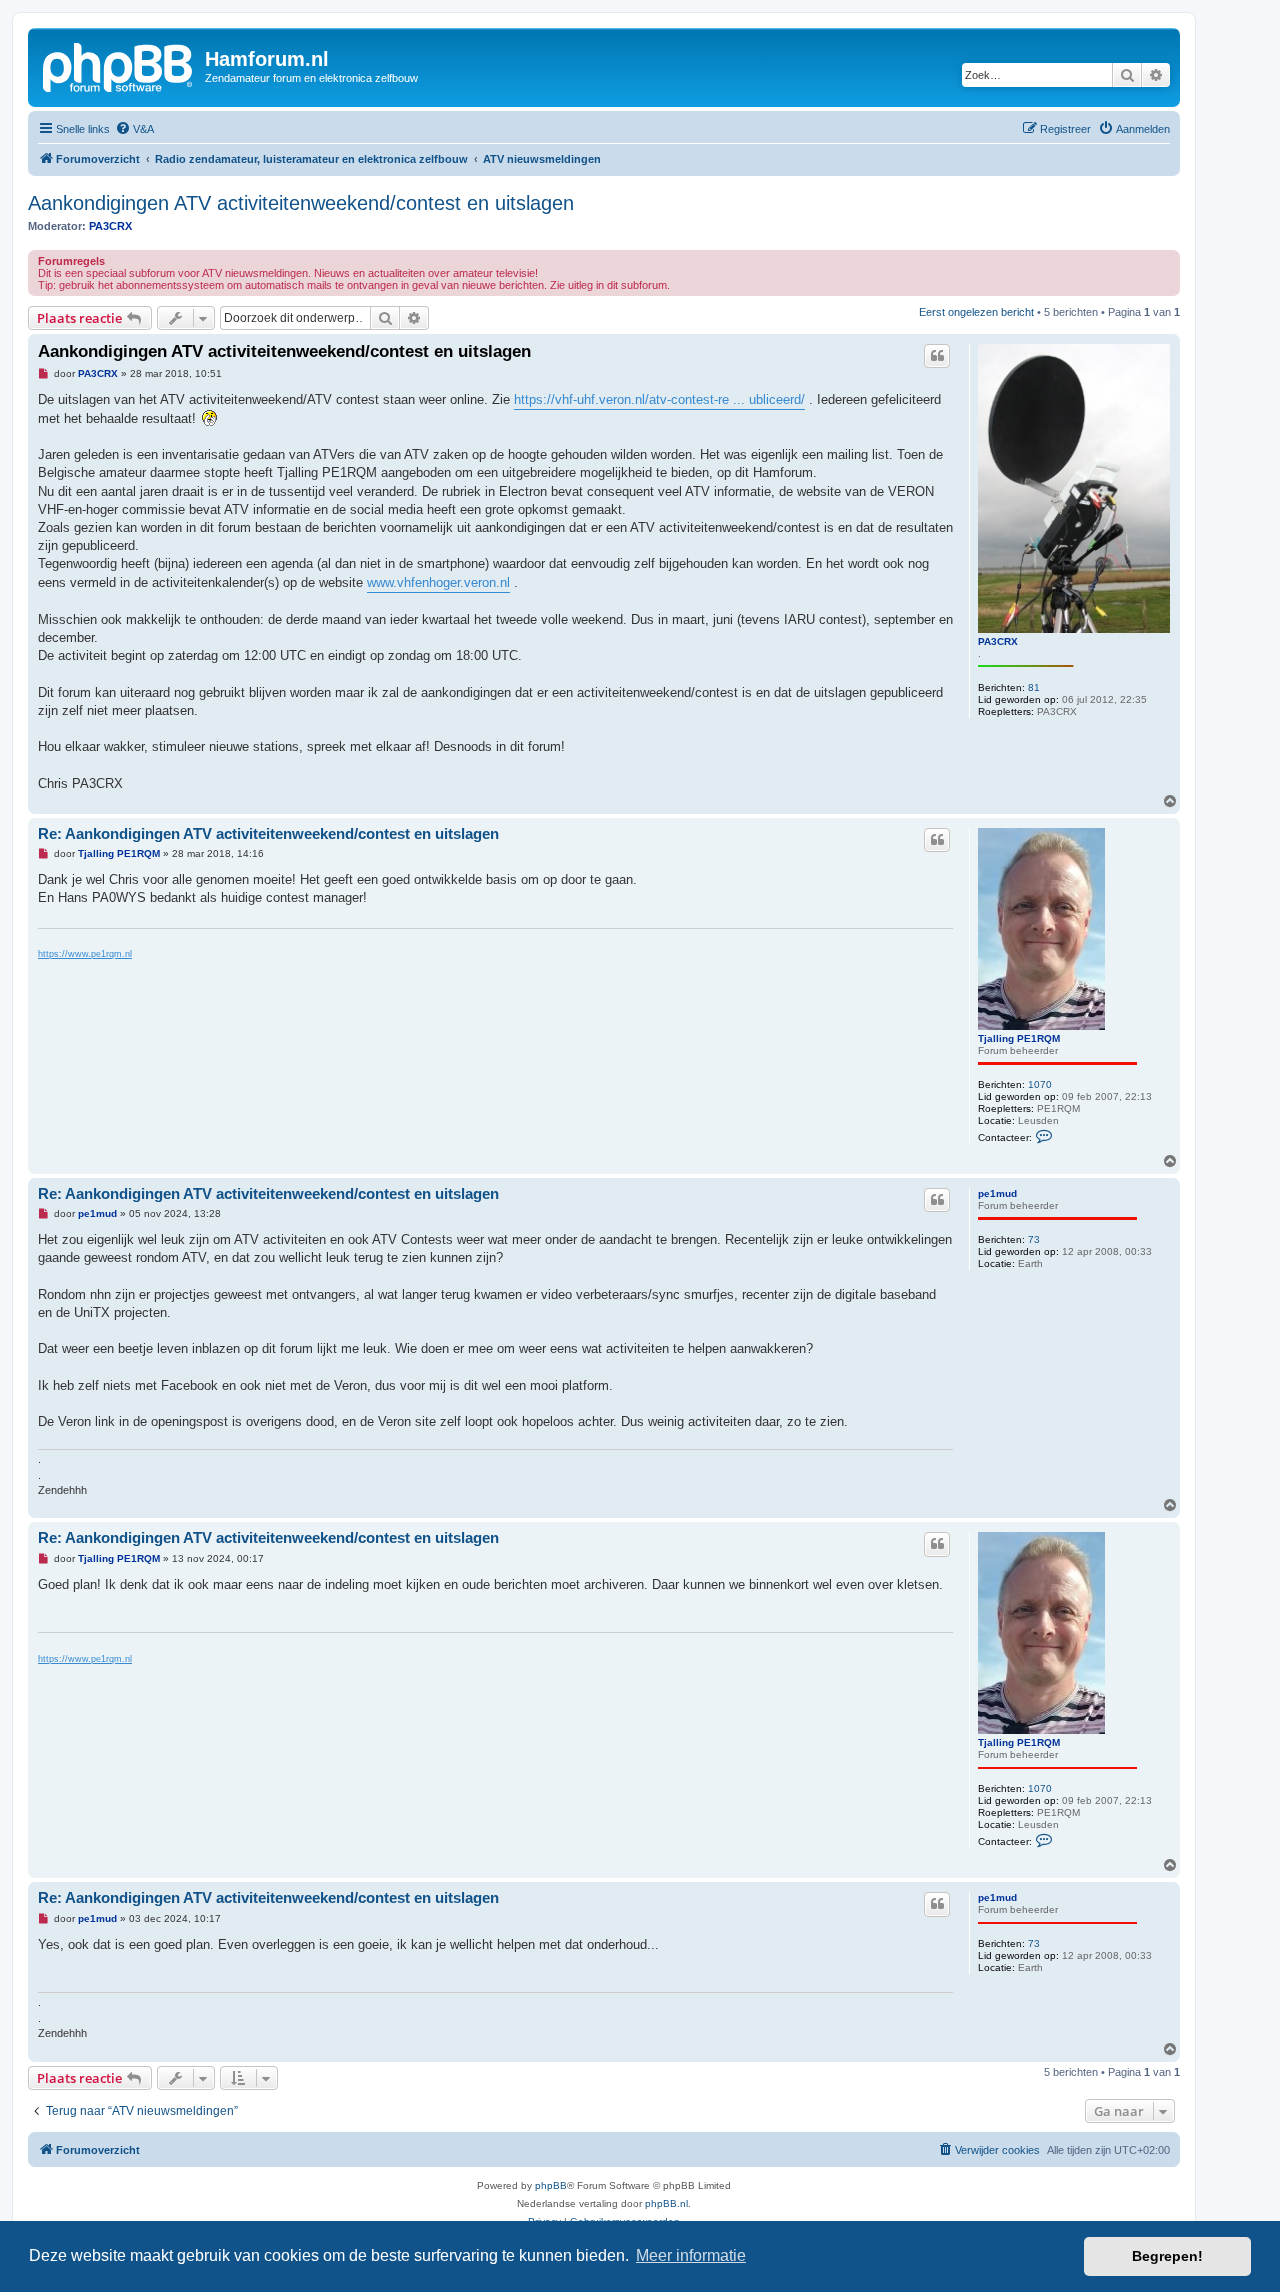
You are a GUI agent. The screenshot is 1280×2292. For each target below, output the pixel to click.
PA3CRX (110, 226)
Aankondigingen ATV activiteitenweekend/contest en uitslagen (301, 203)
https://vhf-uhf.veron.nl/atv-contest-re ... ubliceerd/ (659, 399)
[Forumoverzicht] (119, 65)
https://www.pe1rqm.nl (85, 954)
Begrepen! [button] (1167, 2256)
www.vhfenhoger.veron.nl (438, 582)
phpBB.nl (666, 2203)
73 (1034, 1239)
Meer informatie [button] (691, 2255)
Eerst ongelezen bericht (976, 312)
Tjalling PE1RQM (1019, 1038)
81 (1034, 687)
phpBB (551, 2185)
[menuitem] (134, 129)
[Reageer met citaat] (937, 356)
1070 (1040, 1084)
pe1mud (997, 1193)
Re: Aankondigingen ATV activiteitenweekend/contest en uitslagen (268, 833)
